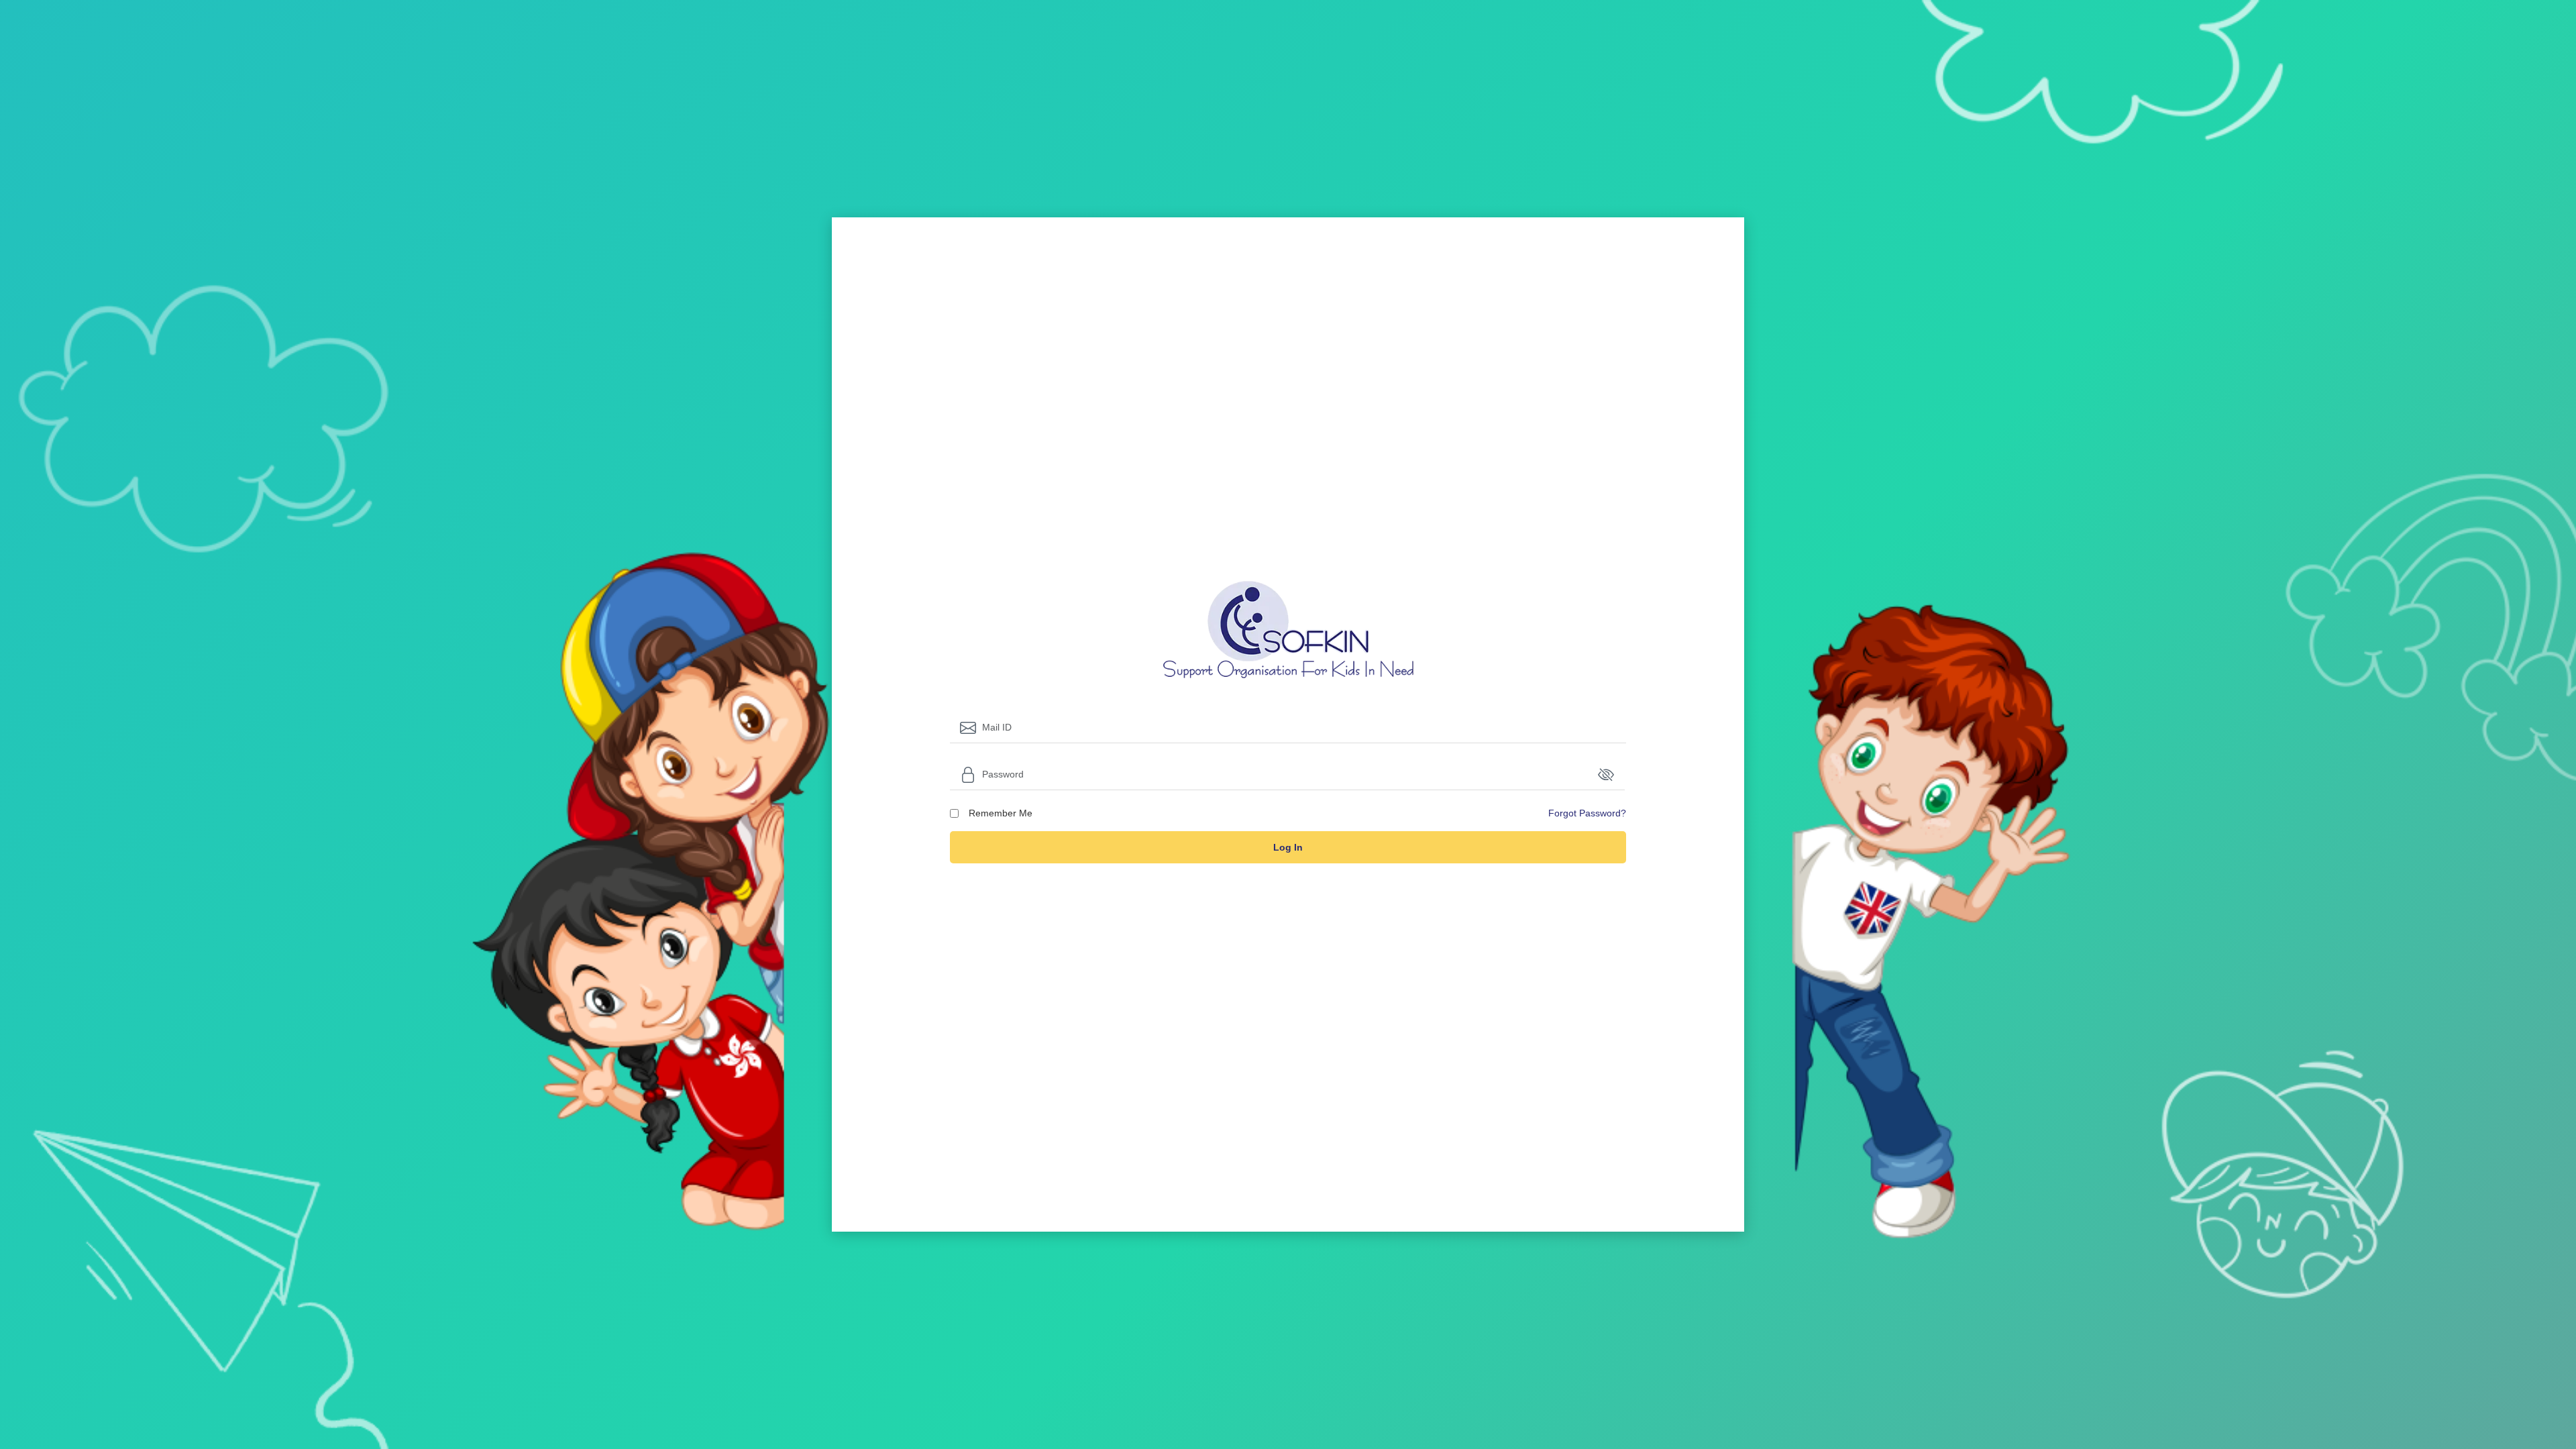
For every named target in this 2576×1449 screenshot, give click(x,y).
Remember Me (1001, 813)
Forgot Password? (1587, 813)
